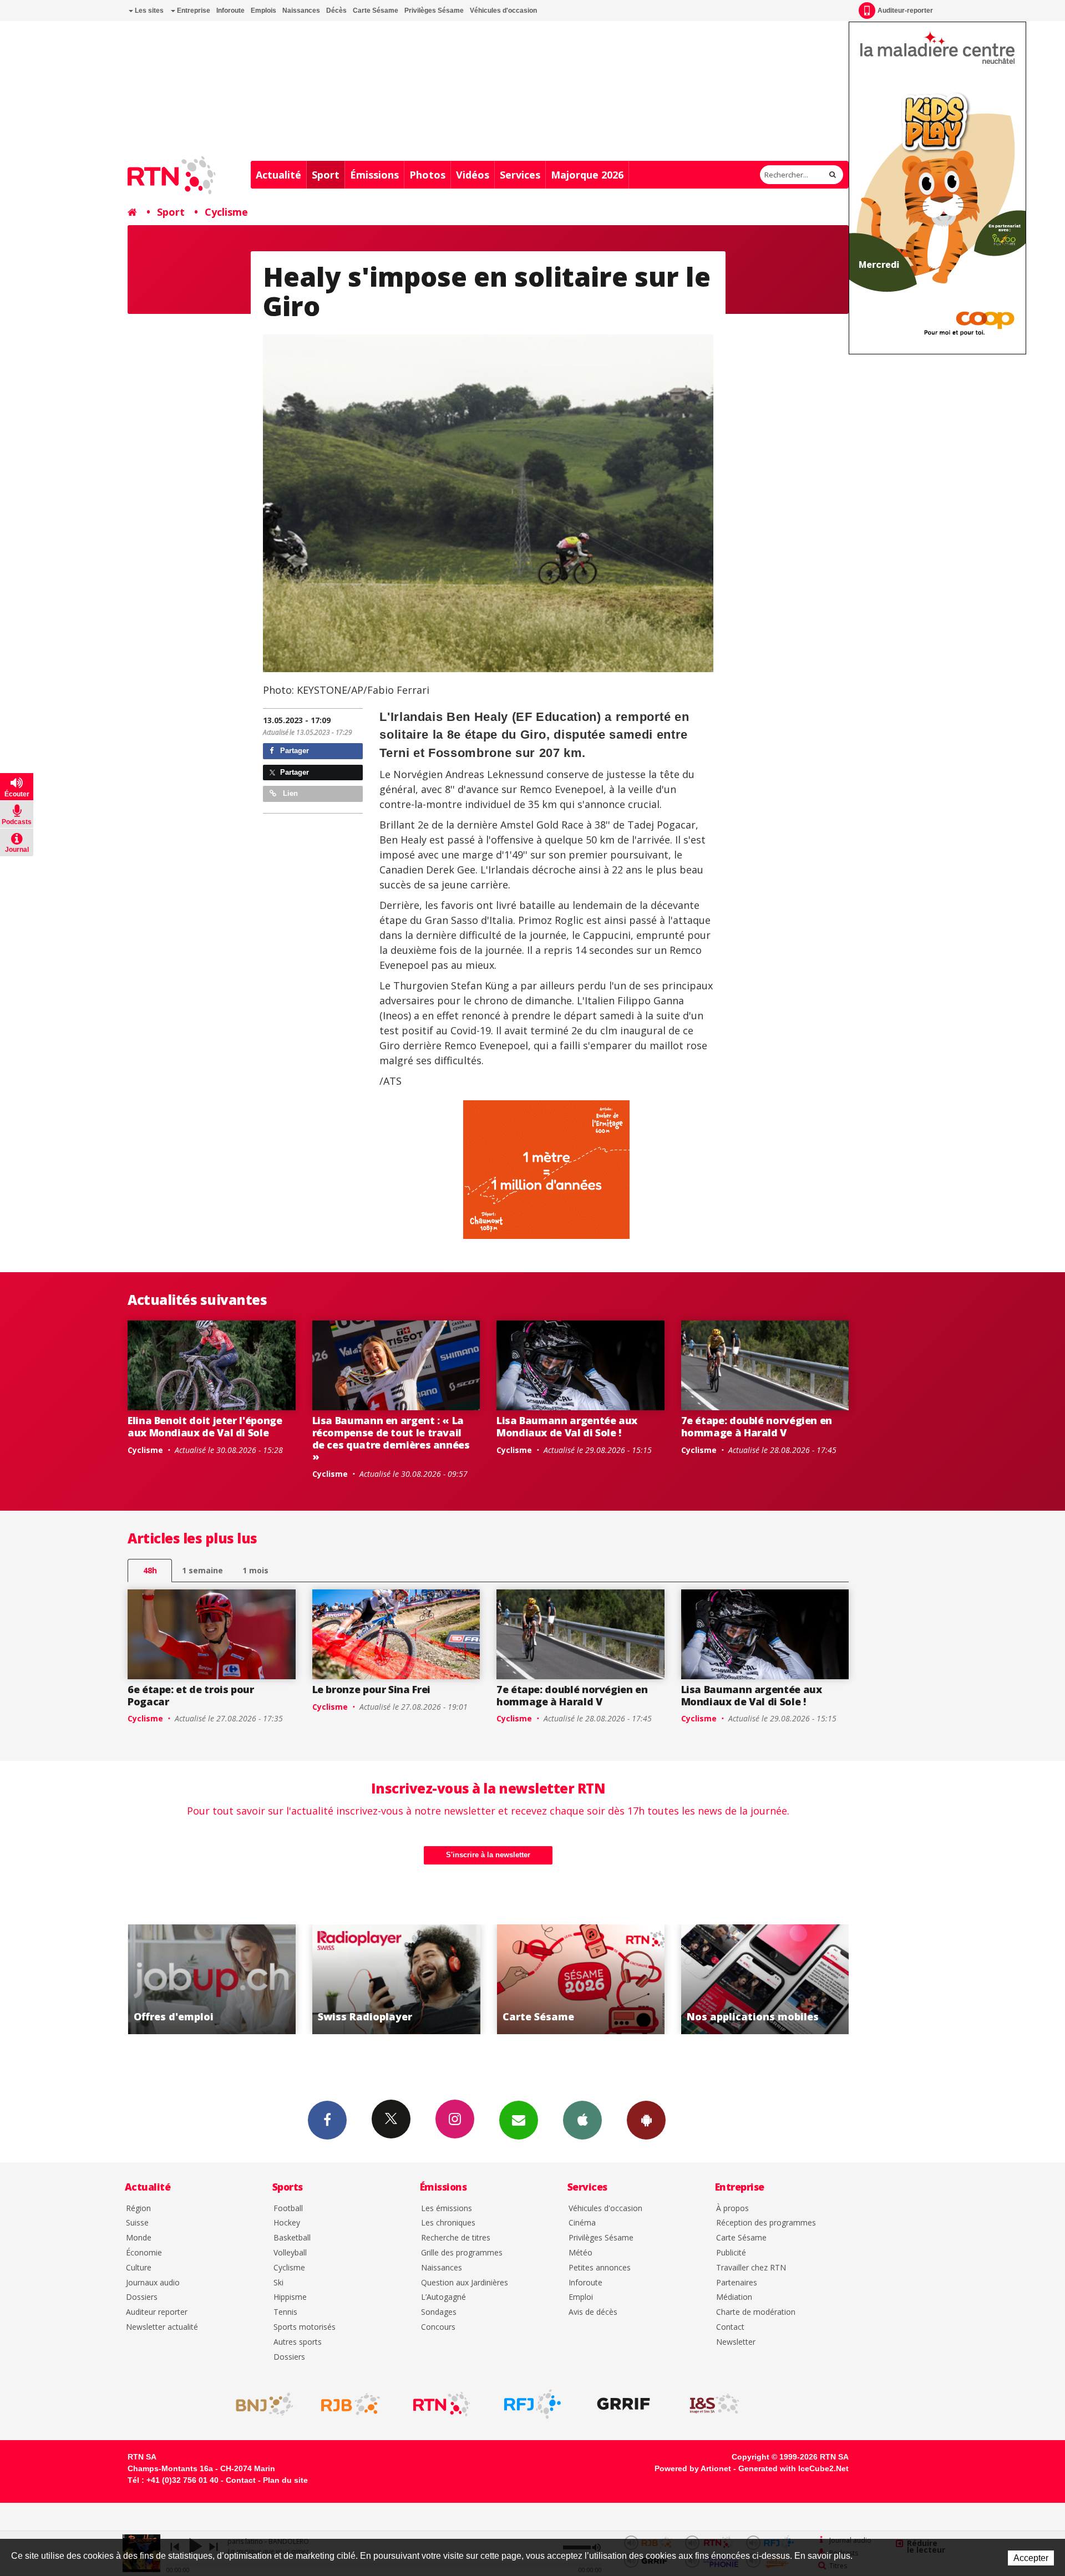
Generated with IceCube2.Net (793, 2468)
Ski (278, 2283)
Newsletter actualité (162, 2327)
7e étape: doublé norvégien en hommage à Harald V (757, 1426)
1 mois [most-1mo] (255, 1570)
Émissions (374, 175)
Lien (289, 793)
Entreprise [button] (193, 11)
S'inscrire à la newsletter (488, 1855)
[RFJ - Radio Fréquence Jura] (532, 2404)
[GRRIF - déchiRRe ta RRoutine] (623, 2404)
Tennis (285, 2312)
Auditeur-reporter (905, 11)
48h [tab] (150, 1570)
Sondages (439, 2312)
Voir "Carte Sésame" (397, 1979)
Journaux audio (153, 2283)
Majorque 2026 (587, 175)
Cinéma (582, 2223)
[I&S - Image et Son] (714, 2404)
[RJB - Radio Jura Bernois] (351, 2404)
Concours (438, 2327)
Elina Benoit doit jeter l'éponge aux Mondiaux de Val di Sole (205, 1426)
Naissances (301, 11)
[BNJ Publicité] (260, 2404)
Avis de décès (593, 2312)
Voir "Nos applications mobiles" (582, 1979)
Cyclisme (226, 212)
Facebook (327, 2120)
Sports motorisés (305, 2327)
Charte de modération (756, 2312)
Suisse (137, 2223)
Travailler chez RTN (751, 2268)
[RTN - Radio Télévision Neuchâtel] (442, 2404)
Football (288, 2209)
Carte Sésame (376, 11)
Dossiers (142, 2297)
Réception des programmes (766, 2223)
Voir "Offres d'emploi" (766, 1979)
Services (520, 175)
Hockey (287, 2223)
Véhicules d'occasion (503, 11)
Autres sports (298, 2342)
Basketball (292, 2238)
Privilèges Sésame (434, 11)
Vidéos (473, 175)
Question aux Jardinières (465, 2283)
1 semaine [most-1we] (202, 1570)
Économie (144, 2253)
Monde (139, 2238)
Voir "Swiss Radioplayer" (213, 1979)
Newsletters (519, 2120)
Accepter (1031, 2558)
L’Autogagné (443, 2297)
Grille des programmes (462, 2253)
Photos (427, 175)
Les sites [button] (148, 11)
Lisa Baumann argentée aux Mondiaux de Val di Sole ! (567, 1426)
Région (138, 2209)
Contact (730, 2327)
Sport (326, 175)
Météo (580, 2253)
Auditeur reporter (157, 2312)
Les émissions (447, 2209)
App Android (646, 2120)
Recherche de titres (456, 2238)
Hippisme (290, 2297)
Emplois (263, 11)
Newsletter (736, 2342)
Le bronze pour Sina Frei (371, 1689)
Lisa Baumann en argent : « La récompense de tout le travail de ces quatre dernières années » (391, 1438)
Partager (293, 751)
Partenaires (737, 2283)
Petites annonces (600, 2268)
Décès (336, 11)
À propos (732, 2209)
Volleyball (290, 2253)
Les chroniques (448, 2223)
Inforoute (230, 11)
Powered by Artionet (693, 2468)
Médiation (734, 2297)
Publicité (731, 2253)
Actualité (278, 175)
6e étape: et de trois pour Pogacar (191, 1695)
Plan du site (285, 2480)
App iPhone (582, 2120)
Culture (139, 2268)
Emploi (581, 2297)
